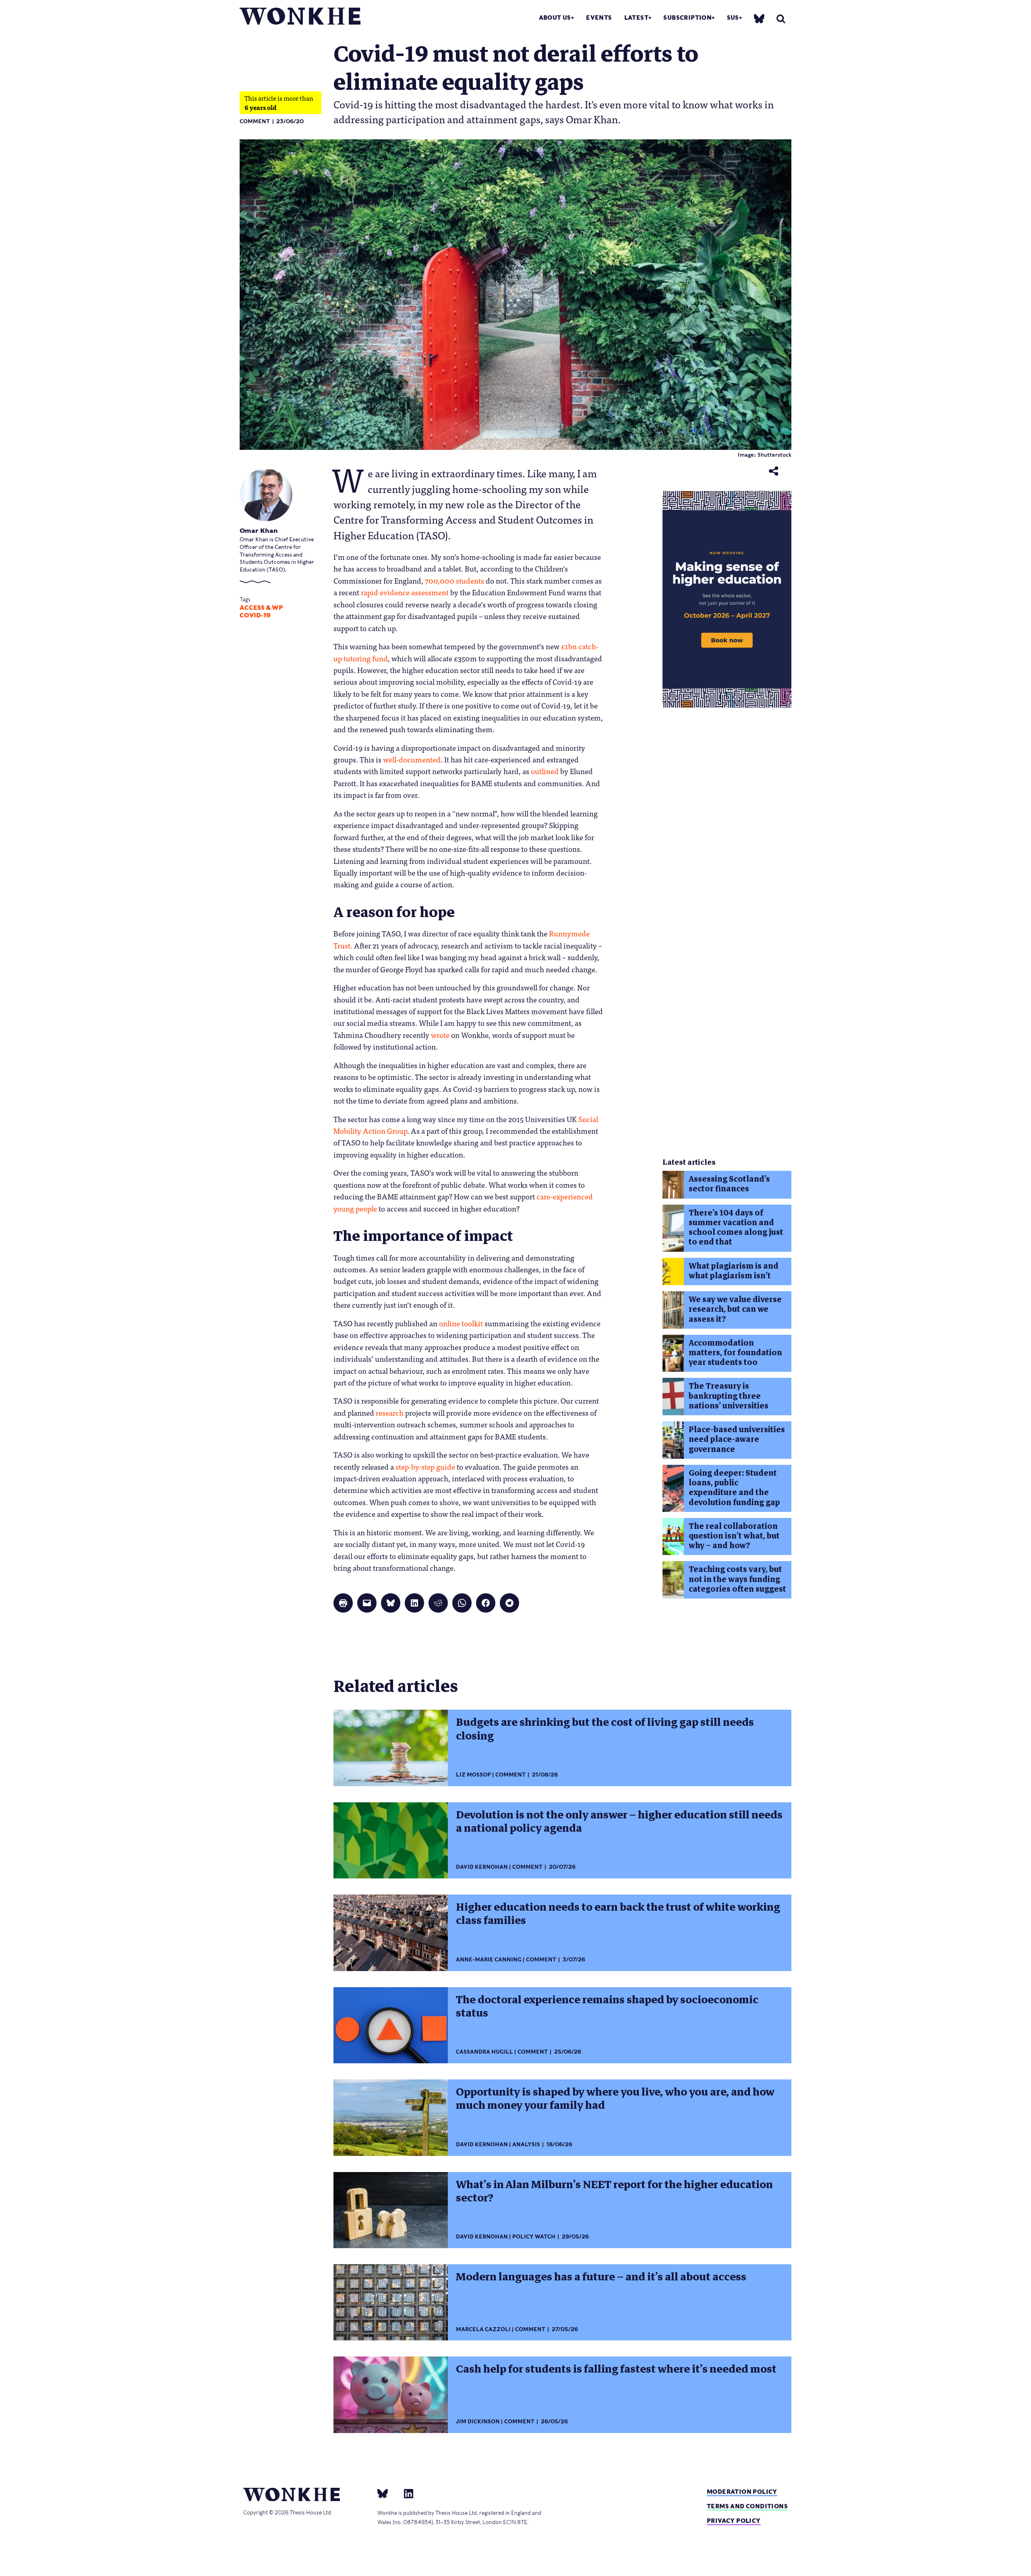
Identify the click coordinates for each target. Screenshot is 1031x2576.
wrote (440, 1035)
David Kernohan (482, 1867)
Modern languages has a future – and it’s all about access (601, 2277)
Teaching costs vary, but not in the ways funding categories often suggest (737, 1579)
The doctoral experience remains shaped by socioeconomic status (607, 2006)
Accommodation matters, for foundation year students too (735, 1353)
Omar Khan (259, 531)
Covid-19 (255, 615)
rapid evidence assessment (405, 592)
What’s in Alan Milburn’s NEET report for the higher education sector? (614, 2191)
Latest (636, 18)
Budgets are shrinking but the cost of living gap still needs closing (605, 1729)
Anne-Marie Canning (489, 1960)
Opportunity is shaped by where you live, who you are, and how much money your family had (615, 2099)
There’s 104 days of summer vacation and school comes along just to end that (736, 1228)
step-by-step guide (425, 1466)
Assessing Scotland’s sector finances (729, 1184)
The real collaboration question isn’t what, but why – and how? (734, 1536)
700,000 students (454, 580)
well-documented (412, 759)
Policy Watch (534, 2237)
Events (599, 18)
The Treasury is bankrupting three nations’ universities (729, 1396)
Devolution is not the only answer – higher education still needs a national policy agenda (619, 1821)
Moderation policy (742, 2492)
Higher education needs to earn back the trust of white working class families (618, 1914)
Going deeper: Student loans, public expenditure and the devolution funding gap (734, 1488)
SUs (733, 18)
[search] (781, 19)
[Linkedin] (405, 2493)
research (390, 1412)
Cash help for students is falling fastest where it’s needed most (616, 2369)
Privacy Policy (734, 2521)
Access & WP (261, 608)
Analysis (526, 2144)
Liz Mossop (473, 1775)
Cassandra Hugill (484, 2052)
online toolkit (461, 1323)
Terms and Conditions (747, 2506)
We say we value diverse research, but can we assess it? (735, 1309)
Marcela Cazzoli (483, 2329)
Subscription (687, 18)
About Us (555, 18)
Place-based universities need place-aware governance (737, 1439)
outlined (545, 771)
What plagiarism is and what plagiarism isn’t (734, 1271)
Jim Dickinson (478, 2422)
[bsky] (759, 18)
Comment (255, 121)
